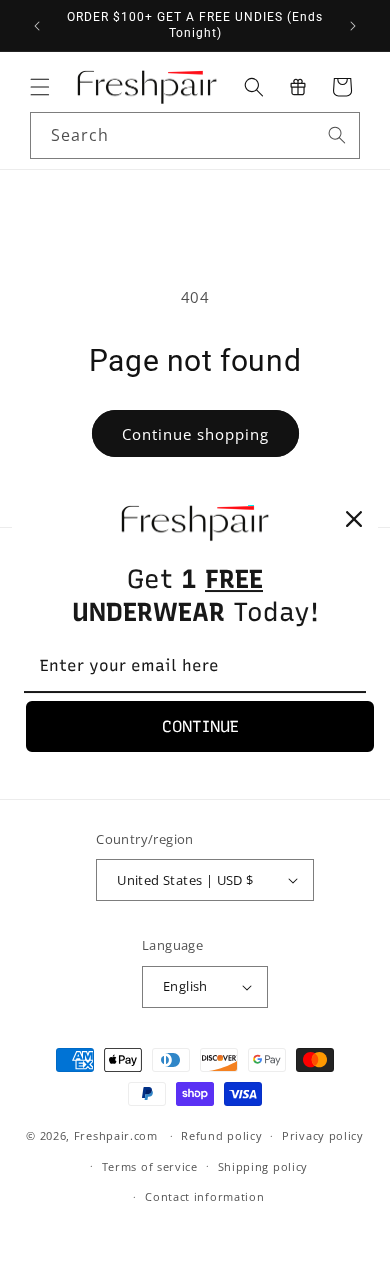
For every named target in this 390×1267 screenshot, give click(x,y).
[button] (40, 87)
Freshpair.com (116, 1135)
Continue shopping (195, 434)
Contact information (204, 1196)
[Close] (354, 519)
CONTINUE (200, 726)
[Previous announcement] (37, 26)
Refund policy (221, 1135)
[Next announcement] (353, 26)
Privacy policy (323, 1135)
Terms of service (150, 1166)
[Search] (337, 135)
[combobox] (195, 135)
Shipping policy (263, 1166)
